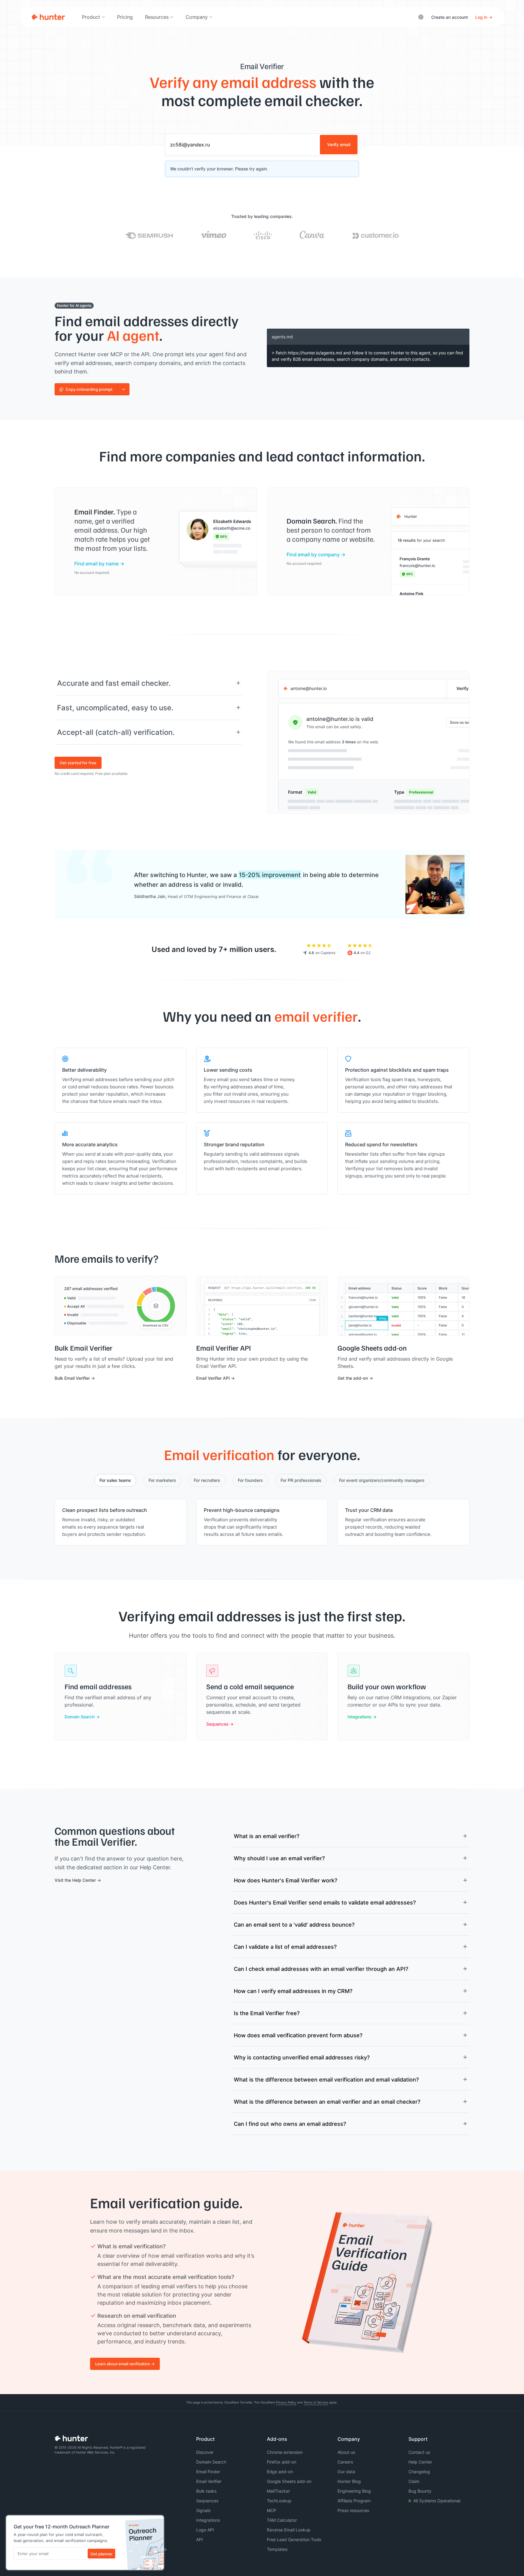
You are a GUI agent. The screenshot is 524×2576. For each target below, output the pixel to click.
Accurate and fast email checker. (114, 683)
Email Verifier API (213, 1378)
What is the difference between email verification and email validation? (326, 2079)
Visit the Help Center (75, 1880)
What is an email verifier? (267, 1836)
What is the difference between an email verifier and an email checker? (327, 2102)
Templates (277, 2549)
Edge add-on (280, 2472)
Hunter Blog (349, 2481)
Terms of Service (316, 2402)
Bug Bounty (420, 2491)
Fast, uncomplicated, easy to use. (115, 708)
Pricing (125, 17)
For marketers (162, 1480)
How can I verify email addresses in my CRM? (293, 1991)
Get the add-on (353, 1378)
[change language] (421, 17)
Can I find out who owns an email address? (290, 2124)
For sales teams (115, 1480)
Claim (414, 2481)
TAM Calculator (282, 2520)
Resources (157, 17)
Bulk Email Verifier (72, 1378)
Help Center (420, 2462)
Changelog (419, 2472)
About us (346, 2452)
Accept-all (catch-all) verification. (116, 732)
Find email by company (313, 554)
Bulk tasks (206, 2491)
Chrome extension (285, 2452)
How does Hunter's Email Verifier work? (286, 1880)
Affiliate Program (354, 2501)
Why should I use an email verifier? (279, 1858)
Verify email (339, 144)
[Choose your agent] (123, 389)
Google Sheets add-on (289, 2481)
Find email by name (96, 563)
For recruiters (207, 1480)
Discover (205, 2452)
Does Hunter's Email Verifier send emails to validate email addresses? (325, 1902)
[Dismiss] (157, 2522)
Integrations (359, 1717)
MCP (272, 2510)
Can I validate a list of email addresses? (285, 1947)
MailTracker (278, 2491)
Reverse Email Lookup (289, 2530)
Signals (203, 2510)
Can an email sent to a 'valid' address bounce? (294, 1924)
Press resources (353, 2510)
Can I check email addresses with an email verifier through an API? (321, 1969)
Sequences (217, 1724)
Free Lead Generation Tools (294, 2539)
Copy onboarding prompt (89, 389)
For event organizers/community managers (382, 1480)
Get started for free (78, 763)
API (200, 2539)
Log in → (484, 17)
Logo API (205, 2530)
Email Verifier (209, 2481)
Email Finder (208, 2472)
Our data (346, 2472)
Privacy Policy (286, 2402)
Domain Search (80, 1717)
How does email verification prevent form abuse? (298, 2035)
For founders (250, 1480)
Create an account (450, 17)
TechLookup (279, 2501)
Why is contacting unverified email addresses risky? (302, 2057)
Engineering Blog (354, 2491)
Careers (345, 2462)
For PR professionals (301, 1480)
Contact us (419, 2452)
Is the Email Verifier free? (267, 2013)
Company (197, 17)
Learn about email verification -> (125, 2364)
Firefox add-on (282, 2462)
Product (91, 17)
